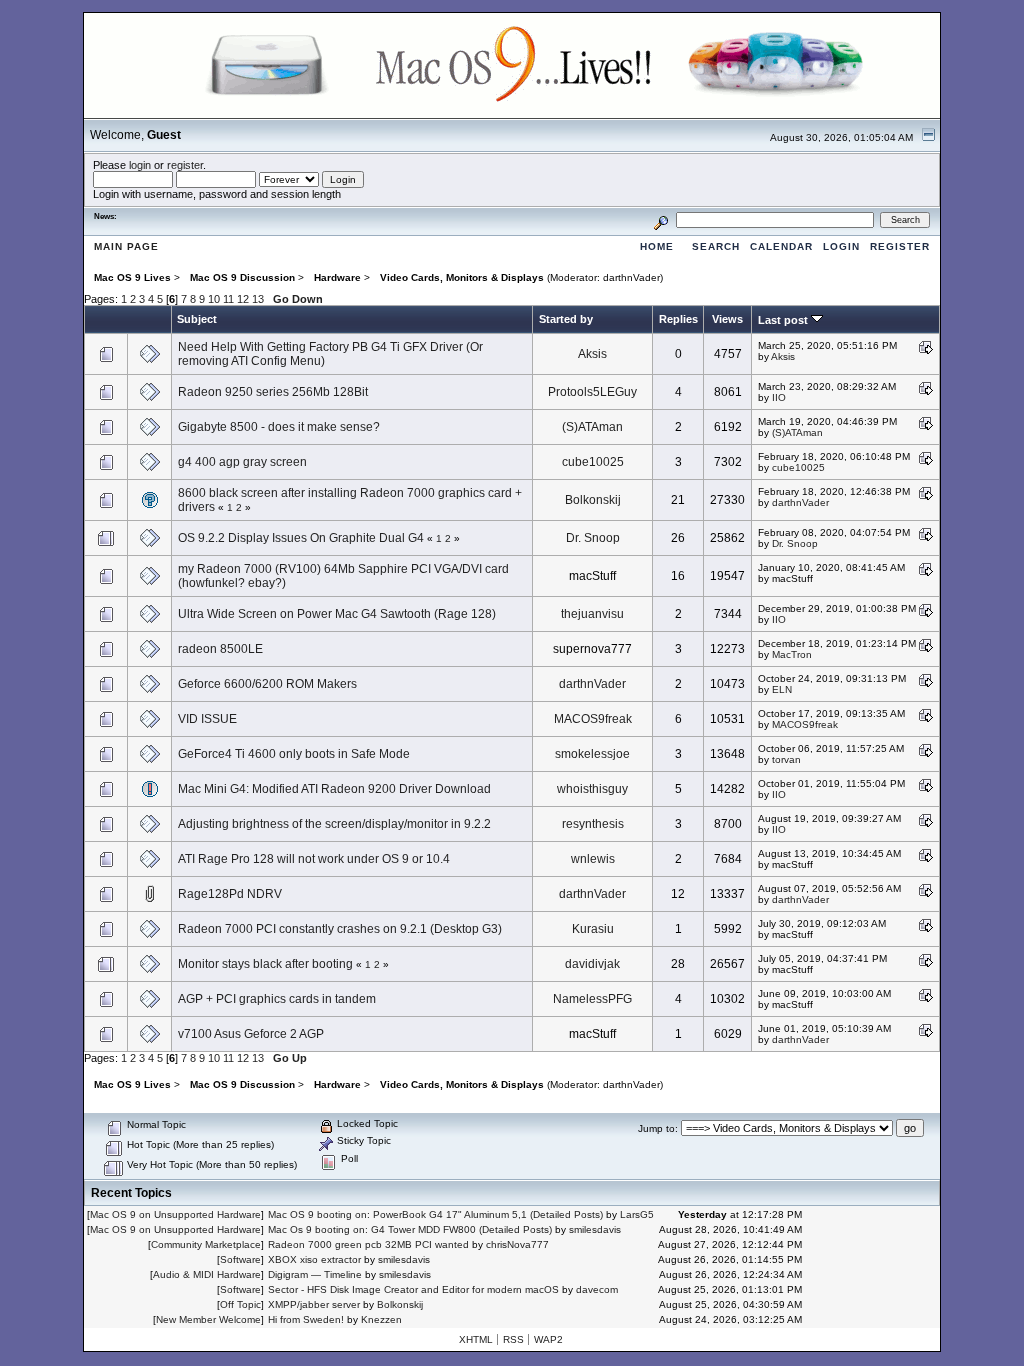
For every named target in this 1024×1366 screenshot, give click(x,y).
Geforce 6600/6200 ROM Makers (267, 684)
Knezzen (381, 1319)
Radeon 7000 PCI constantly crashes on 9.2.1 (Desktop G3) (340, 929)
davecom (597, 1289)
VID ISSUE (207, 719)
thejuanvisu (592, 614)
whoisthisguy (592, 789)
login (140, 165)
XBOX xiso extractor (314, 1259)
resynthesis (593, 824)
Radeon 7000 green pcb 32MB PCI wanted (368, 1244)
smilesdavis (595, 1229)
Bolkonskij (593, 500)
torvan (786, 759)
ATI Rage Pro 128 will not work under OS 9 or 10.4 (314, 859)
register (185, 165)
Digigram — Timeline (315, 1274)
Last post (784, 320)
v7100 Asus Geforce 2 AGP (251, 1034)
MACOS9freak (593, 719)
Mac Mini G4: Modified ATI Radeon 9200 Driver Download (334, 789)
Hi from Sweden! (306, 1319)
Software (240, 1259)
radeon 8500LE (220, 649)
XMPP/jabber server (314, 1304)
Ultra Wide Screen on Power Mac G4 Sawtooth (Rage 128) (337, 614)
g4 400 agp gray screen (242, 462)
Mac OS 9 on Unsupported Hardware (175, 1214)
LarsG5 (637, 1214)
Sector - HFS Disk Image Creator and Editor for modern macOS (413, 1289)
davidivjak (592, 964)
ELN (782, 689)
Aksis (592, 354)
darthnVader (631, 277)
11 (228, 299)
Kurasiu (593, 929)
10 (214, 299)
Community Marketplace (206, 1244)
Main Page (126, 246)
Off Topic (240, 1304)
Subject (197, 319)
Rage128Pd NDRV (230, 894)
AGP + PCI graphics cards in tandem (277, 999)
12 (243, 299)
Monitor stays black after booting (265, 964)
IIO (779, 397)
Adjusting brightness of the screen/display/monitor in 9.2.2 (334, 824)
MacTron (792, 654)
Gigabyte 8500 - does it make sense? (279, 427)
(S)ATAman (592, 427)
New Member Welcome (208, 1319)
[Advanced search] (661, 219)
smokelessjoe (592, 754)
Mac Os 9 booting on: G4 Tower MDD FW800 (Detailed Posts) (410, 1229)
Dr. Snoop (593, 538)
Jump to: (658, 1128)
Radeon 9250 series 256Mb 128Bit (273, 392)
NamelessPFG (592, 999)
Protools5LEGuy (592, 392)
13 (258, 299)
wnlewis (593, 859)
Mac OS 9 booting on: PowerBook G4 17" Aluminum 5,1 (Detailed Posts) (435, 1214)
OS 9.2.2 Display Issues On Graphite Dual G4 (301, 538)
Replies (678, 319)
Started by (566, 319)
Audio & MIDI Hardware (207, 1274)
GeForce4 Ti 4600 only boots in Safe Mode (294, 754)
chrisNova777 (517, 1244)
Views (727, 319)
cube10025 (593, 462)
